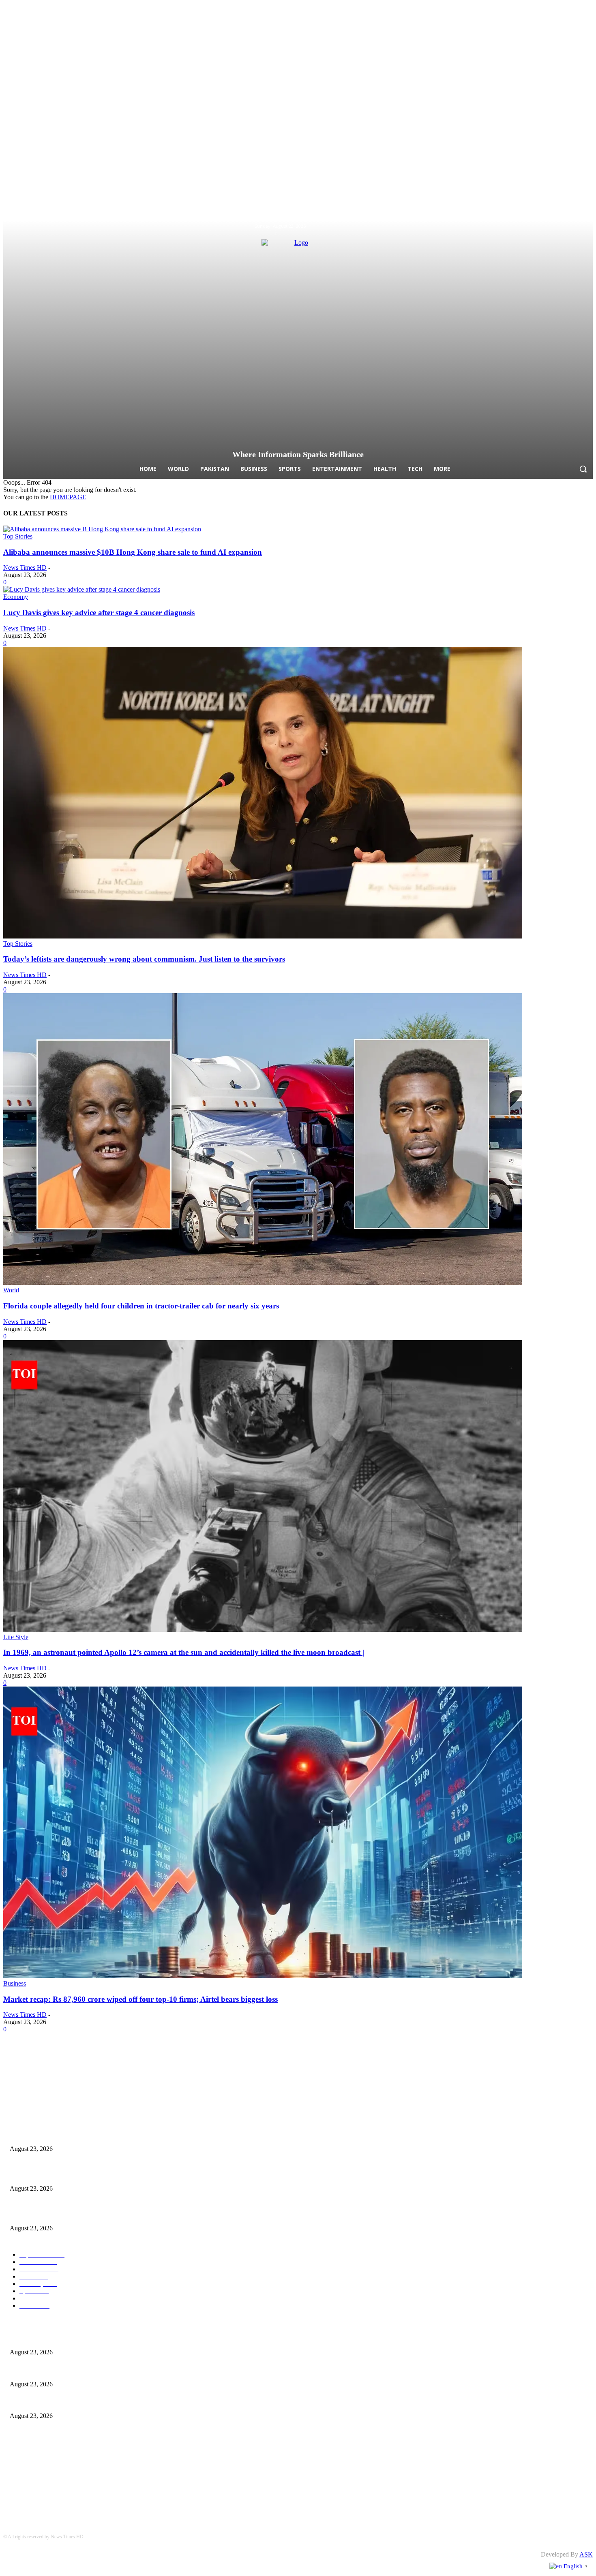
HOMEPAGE (68, 497)
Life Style (16, 1637)
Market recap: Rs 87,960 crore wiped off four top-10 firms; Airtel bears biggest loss (140, 1999)
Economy (16, 597)
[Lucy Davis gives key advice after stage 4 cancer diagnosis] (82, 589)
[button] (583, 469)
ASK (586, 2554)
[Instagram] (575, 227)
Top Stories (18, 536)
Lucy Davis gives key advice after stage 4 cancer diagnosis (99, 612)
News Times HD (25, 568)
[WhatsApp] (342, 2070)
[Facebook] (562, 227)
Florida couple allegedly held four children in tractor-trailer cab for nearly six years (141, 1306)
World (11, 1290)
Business (15, 1983)
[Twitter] (588, 227)
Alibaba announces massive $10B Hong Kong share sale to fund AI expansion (133, 552)
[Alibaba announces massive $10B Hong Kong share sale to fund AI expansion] (102, 529)
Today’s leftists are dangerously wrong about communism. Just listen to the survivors (144, 959)
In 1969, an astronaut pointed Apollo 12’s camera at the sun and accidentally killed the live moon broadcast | (184, 1652)
